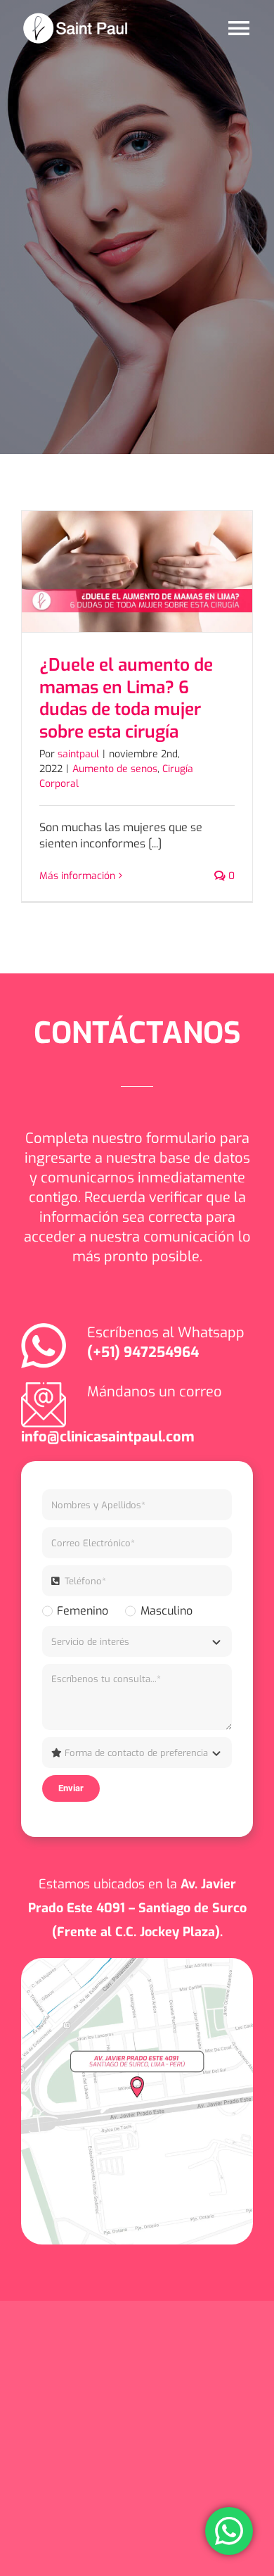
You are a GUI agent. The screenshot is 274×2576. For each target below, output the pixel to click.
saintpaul (78, 754)
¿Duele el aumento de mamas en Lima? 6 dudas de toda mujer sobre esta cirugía (126, 699)
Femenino (83, 1611)
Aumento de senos (115, 769)
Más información (77, 876)
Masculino (166, 1611)
